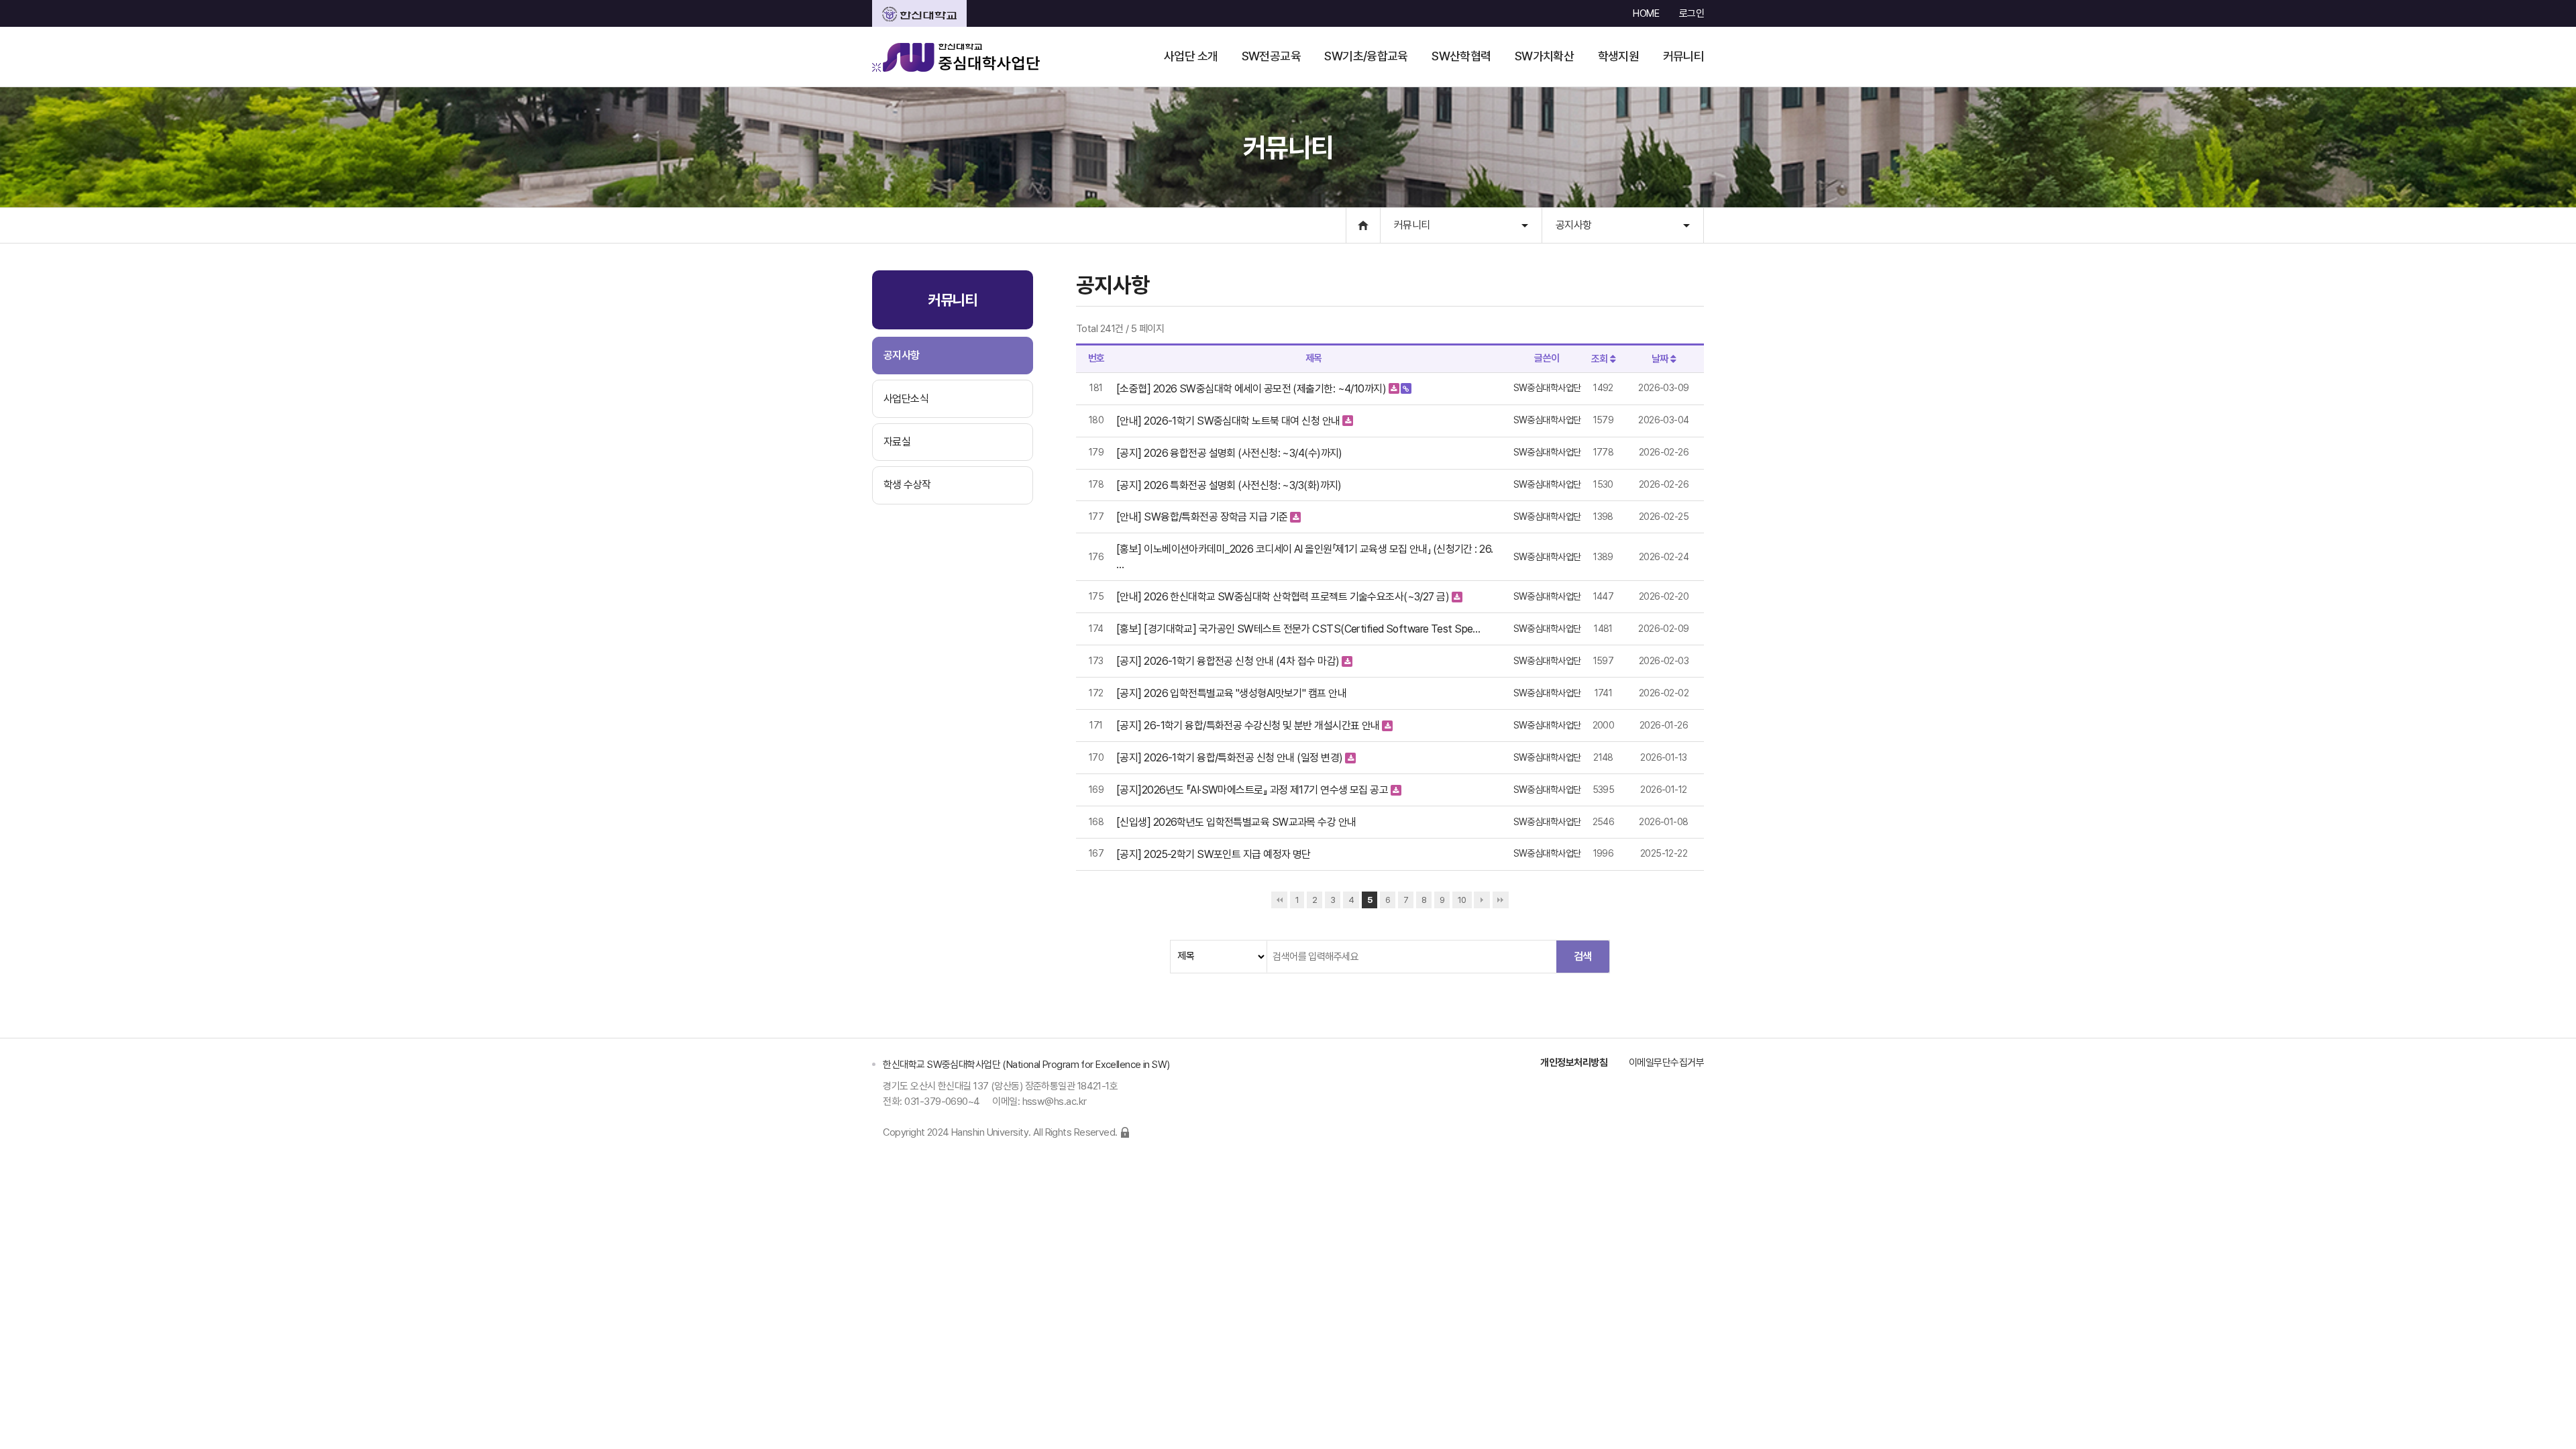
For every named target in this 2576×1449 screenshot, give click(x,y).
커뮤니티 (1412, 225)
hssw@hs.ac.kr (1055, 1102)
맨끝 (1501, 900)
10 (1462, 900)
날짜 (1661, 359)
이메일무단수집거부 (1666, 1063)
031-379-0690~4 (942, 1102)
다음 (1482, 900)
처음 (1279, 900)
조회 (1601, 359)
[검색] (1582, 957)
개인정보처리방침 (1574, 1063)
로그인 (1692, 13)
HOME (1646, 13)
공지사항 (1574, 225)
